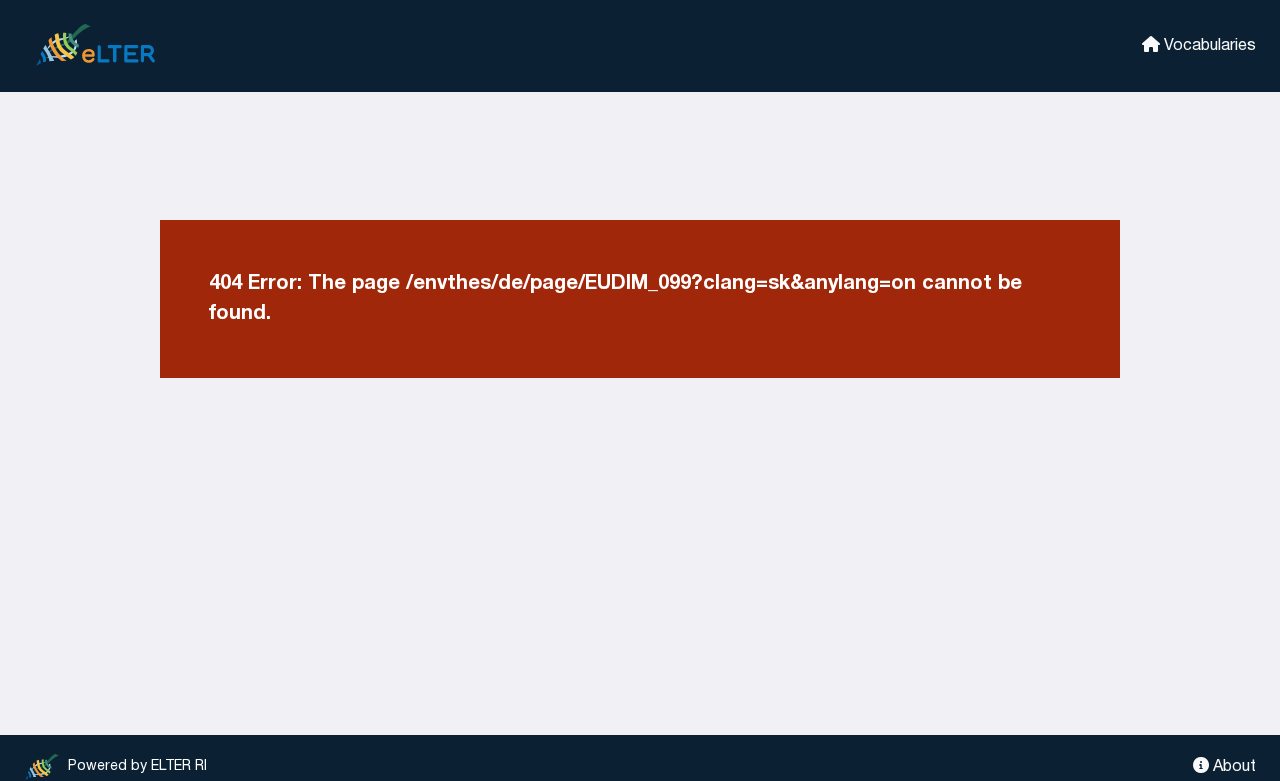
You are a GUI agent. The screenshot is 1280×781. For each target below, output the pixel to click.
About (1232, 767)
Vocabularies (1208, 46)
